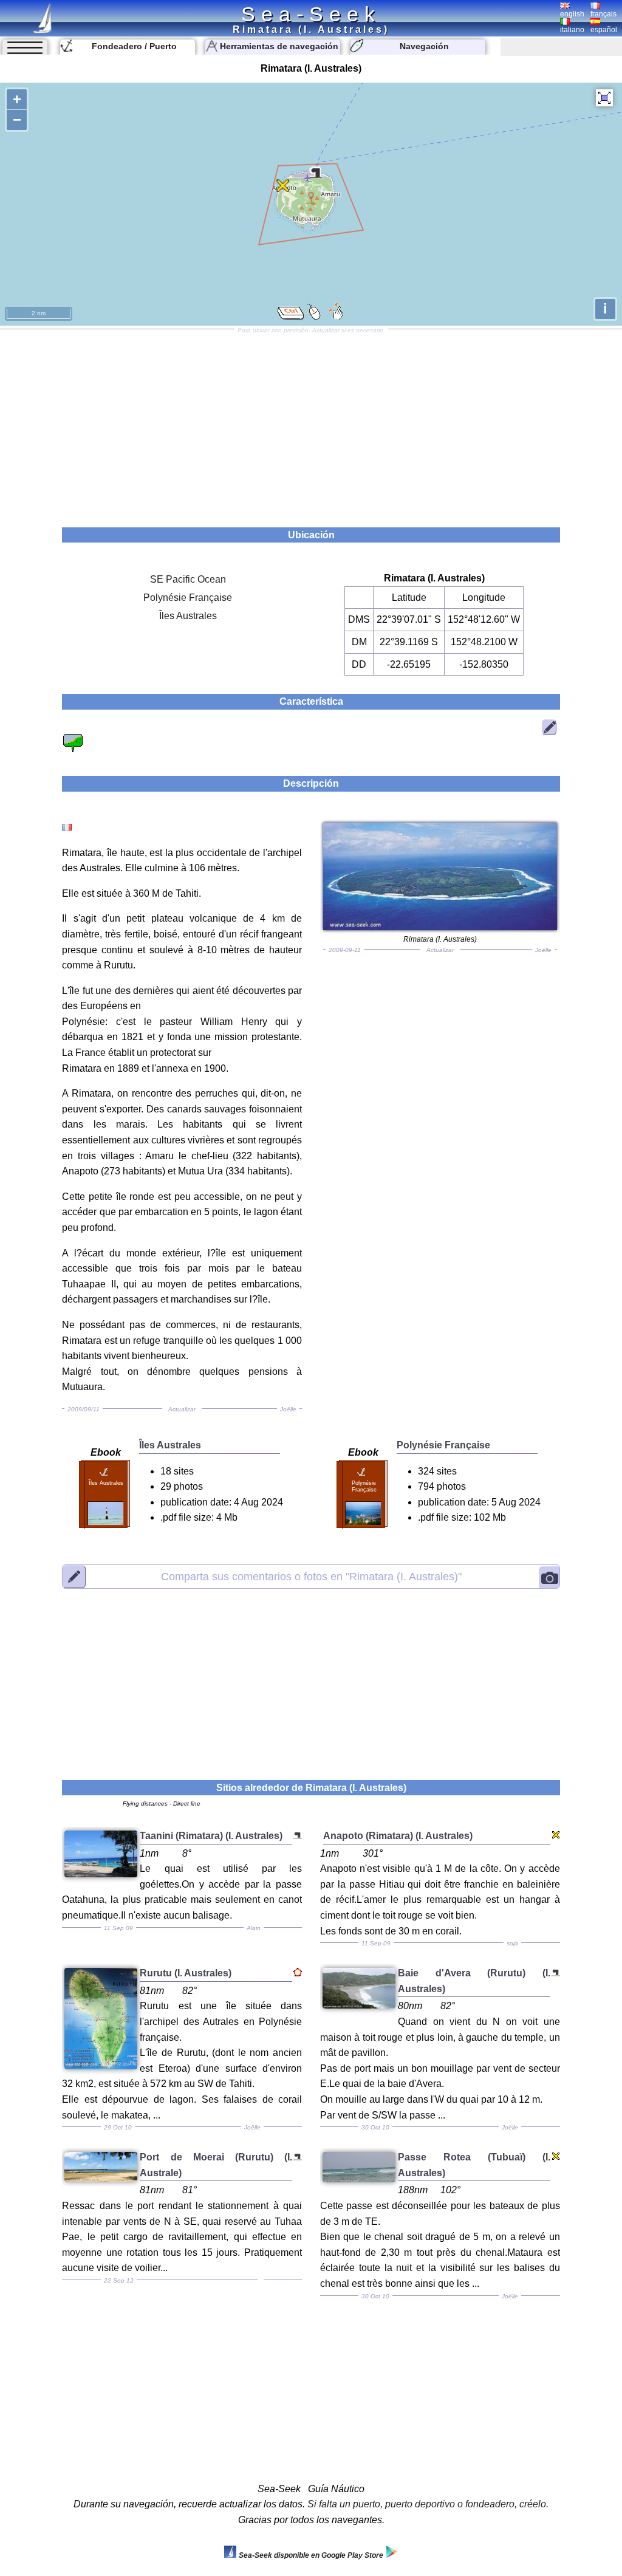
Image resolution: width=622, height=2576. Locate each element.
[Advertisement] (311, 424)
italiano (572, 30)
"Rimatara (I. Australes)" (311, 1576)
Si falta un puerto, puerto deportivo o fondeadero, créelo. (428, 2504)
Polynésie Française (188, 598)
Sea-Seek (311, 14)
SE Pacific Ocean (188, 579)
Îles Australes (188, 616)
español (604, 30)
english (572, 14)
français (603, 14)
